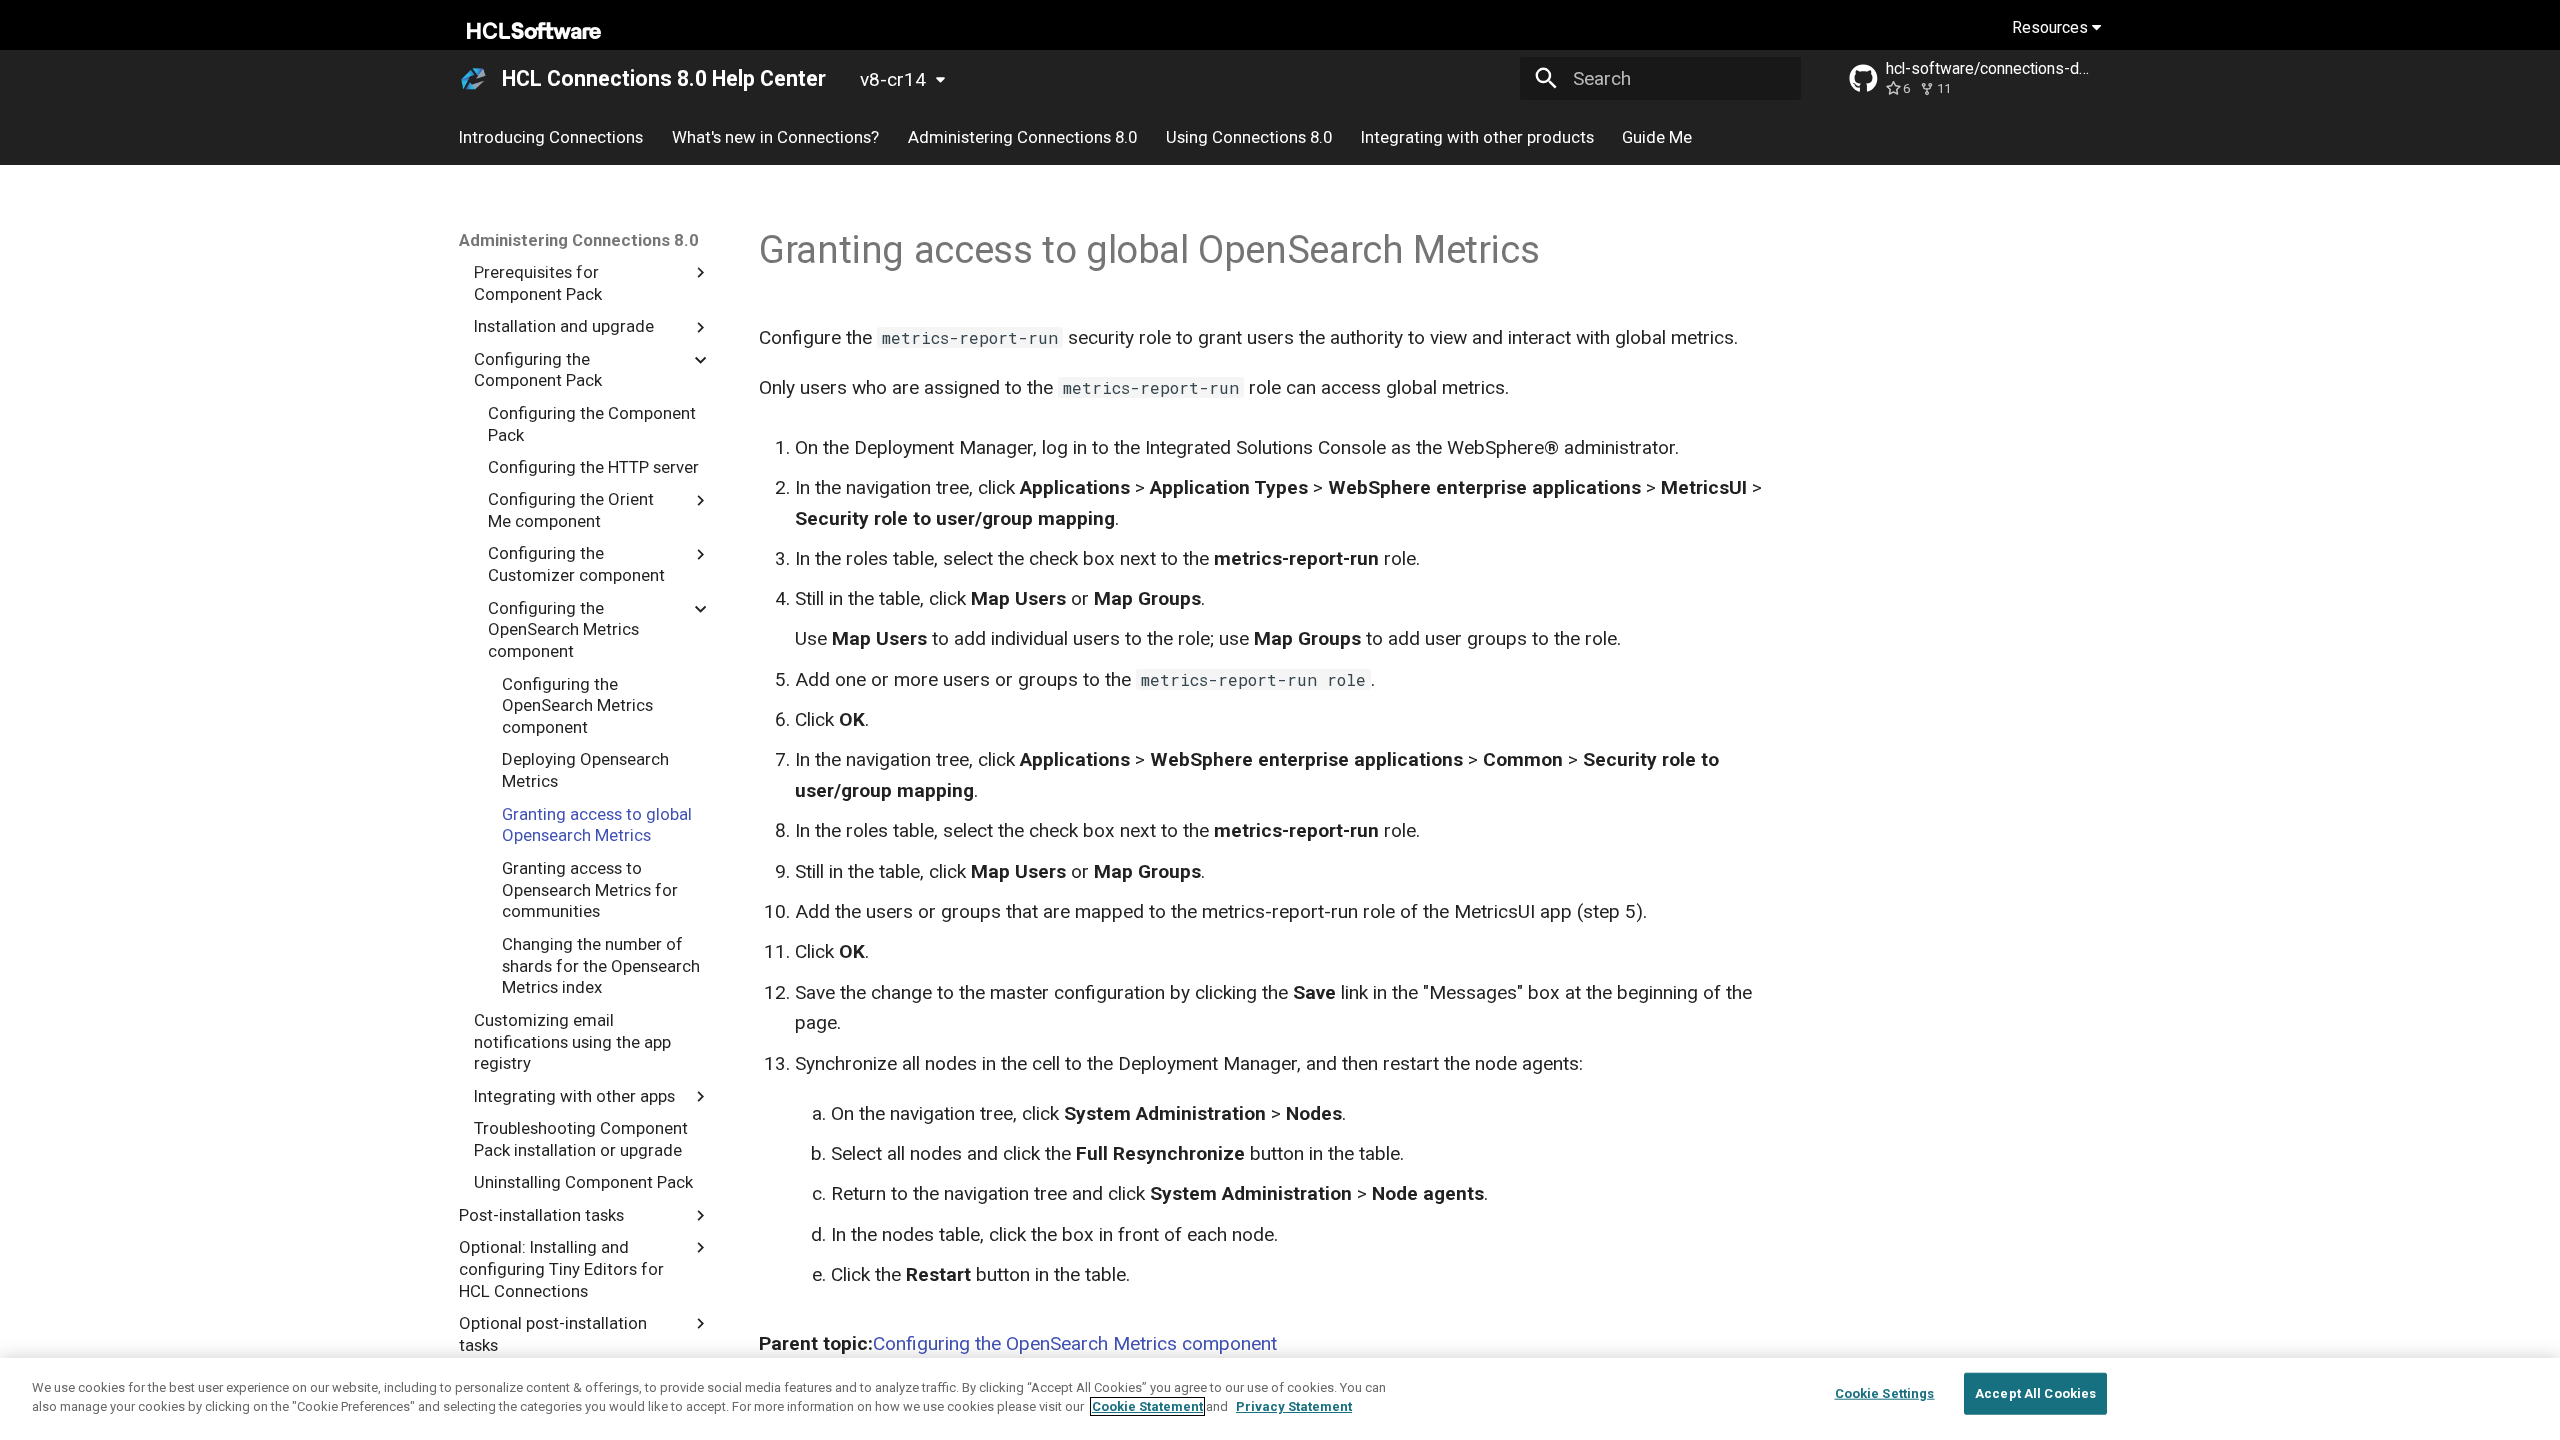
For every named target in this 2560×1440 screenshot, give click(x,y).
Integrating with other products (1476, 137)
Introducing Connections (551, 137)
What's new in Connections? (775, 137)
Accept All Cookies (2035, 1393)
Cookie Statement (1147, 1406)
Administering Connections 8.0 (1022, 137)
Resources (2052, 27)
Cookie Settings (1885, 1393)
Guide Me (1657, 137)
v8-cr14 (893, 79)
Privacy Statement (1294, 1406)
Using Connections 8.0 (1249, 137)
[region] (1280, 1399)
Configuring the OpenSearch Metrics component (1075, 1343)
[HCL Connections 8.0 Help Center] (474, 79)
